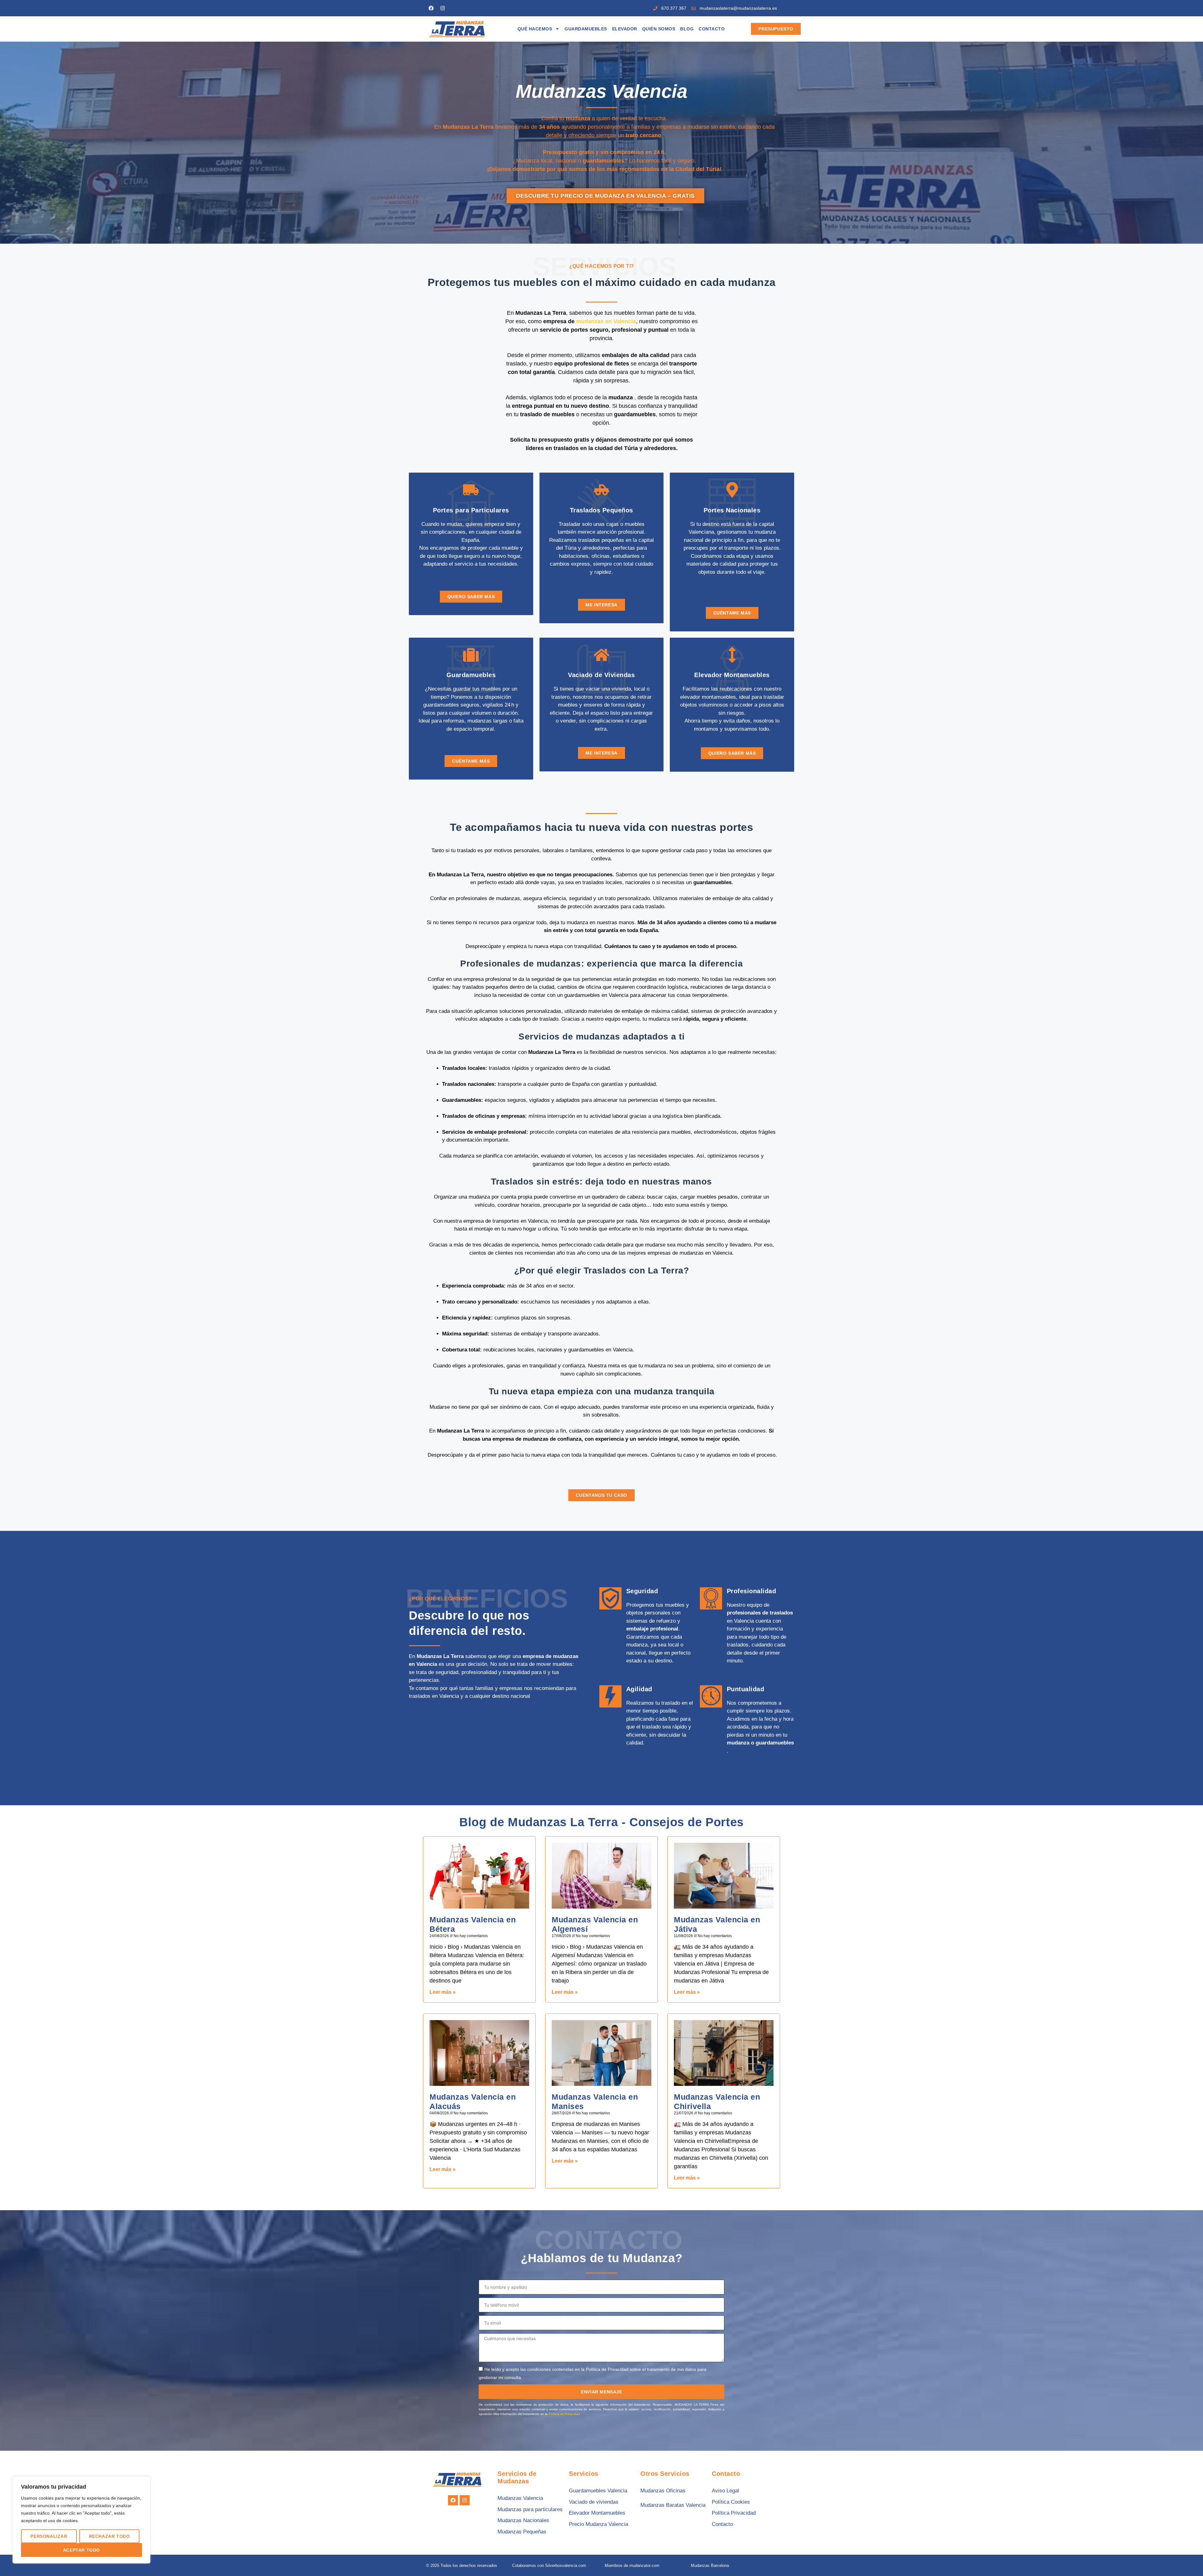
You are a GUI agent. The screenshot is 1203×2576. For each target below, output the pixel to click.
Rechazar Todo (109, 2536)
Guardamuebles (586, 29)
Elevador (625, 29)
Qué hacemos (535, 29)
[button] (1185, 2558)
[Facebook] (431, 8)
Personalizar (49, 2536)
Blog (687, 29)
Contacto (712, 29)
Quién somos (659, 29)
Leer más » (443, 1992)
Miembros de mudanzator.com (632, 2566)
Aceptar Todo (81, 2550)
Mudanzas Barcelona (710, 2566)
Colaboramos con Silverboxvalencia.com (549, 2566)
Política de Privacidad (564, 2414)
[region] (81, 2520)
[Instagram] (443, 8)
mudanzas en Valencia (606, 321)
